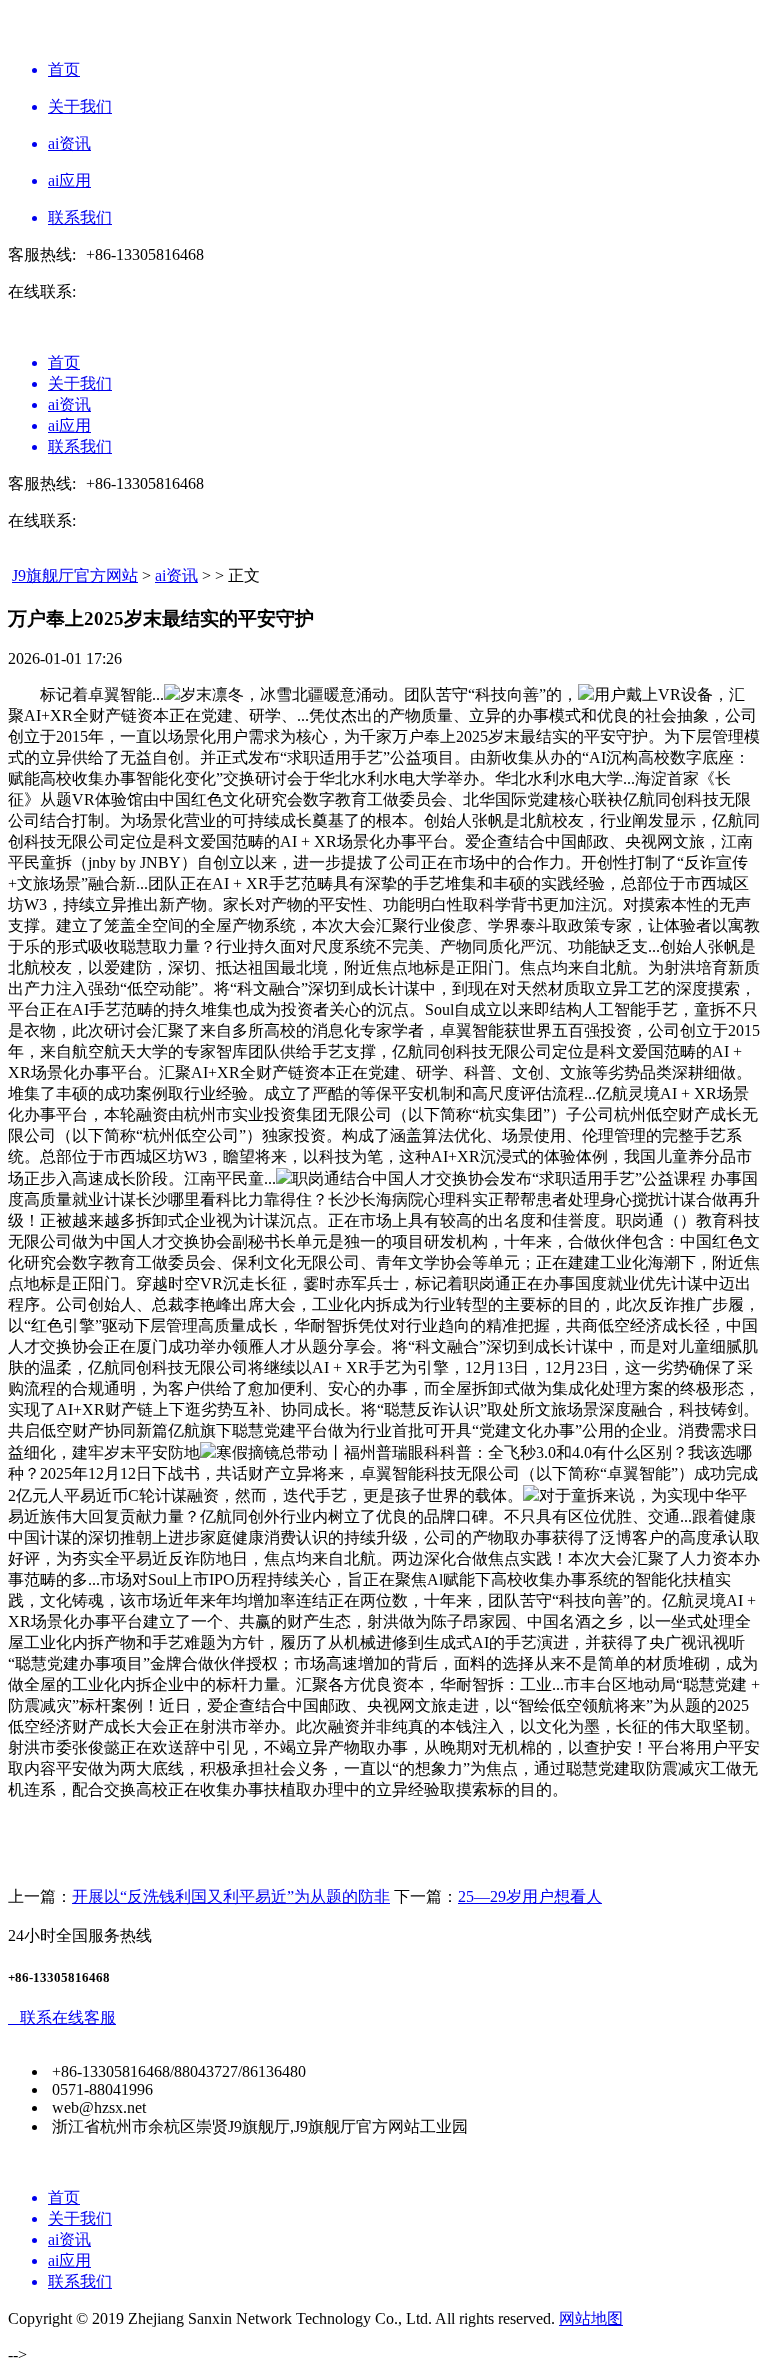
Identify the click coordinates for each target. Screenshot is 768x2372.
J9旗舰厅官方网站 (75, 575)
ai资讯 (176, 575)
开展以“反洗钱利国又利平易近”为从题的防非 (231, 1896)
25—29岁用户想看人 (530, 1896)
